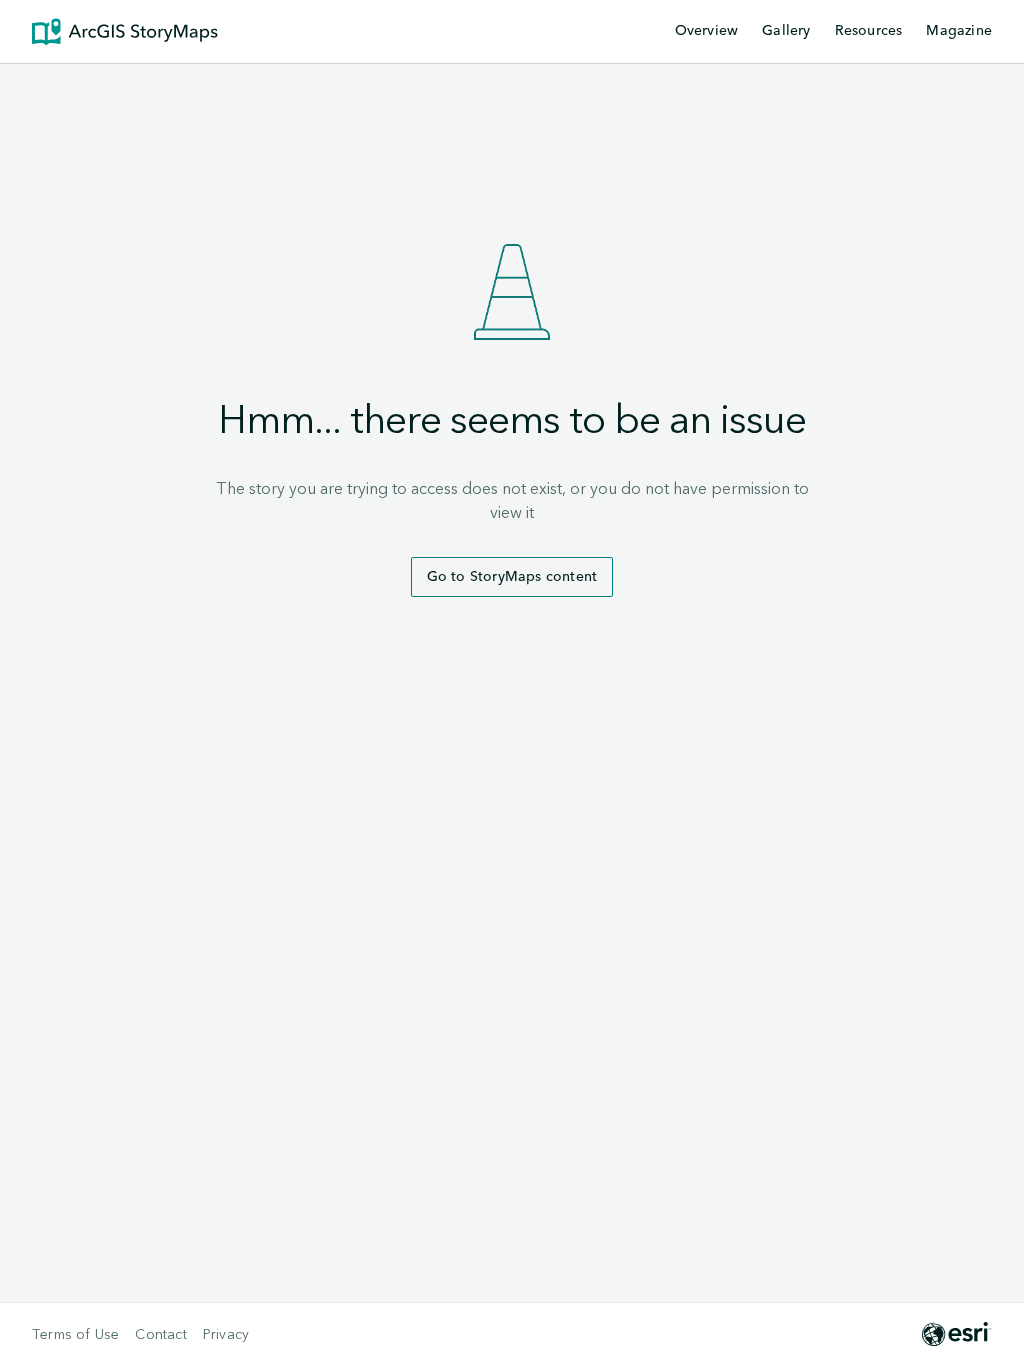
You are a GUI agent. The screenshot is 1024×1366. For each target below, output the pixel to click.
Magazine (959, 31)
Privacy (226, 1335)
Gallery (786, 31)
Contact (160, 1335)
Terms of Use (75, 1335)
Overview (707, 31)
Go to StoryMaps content (512, 577)
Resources (869, 32)
